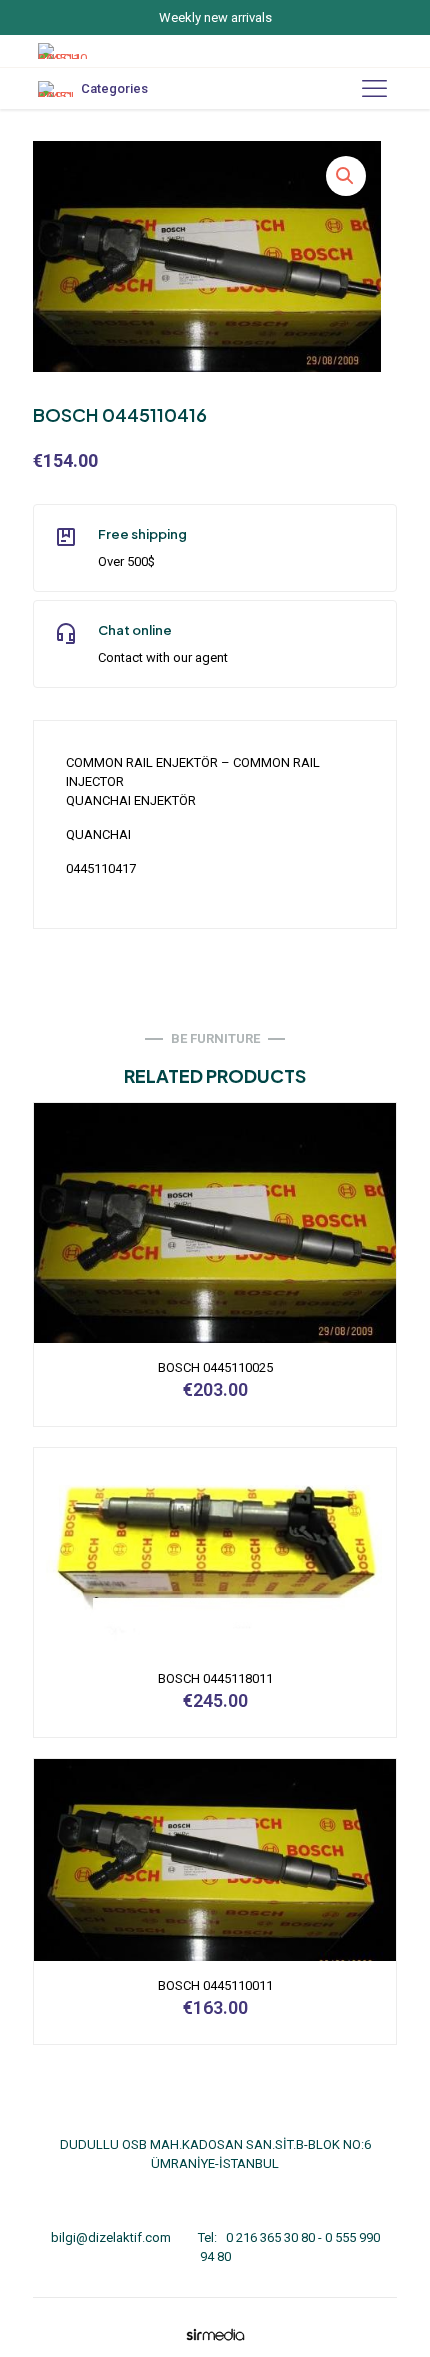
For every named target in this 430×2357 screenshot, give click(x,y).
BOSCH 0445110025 (215, 1367)
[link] (215, 2334)
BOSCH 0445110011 (215, 1985)
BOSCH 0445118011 (215, 1678)
